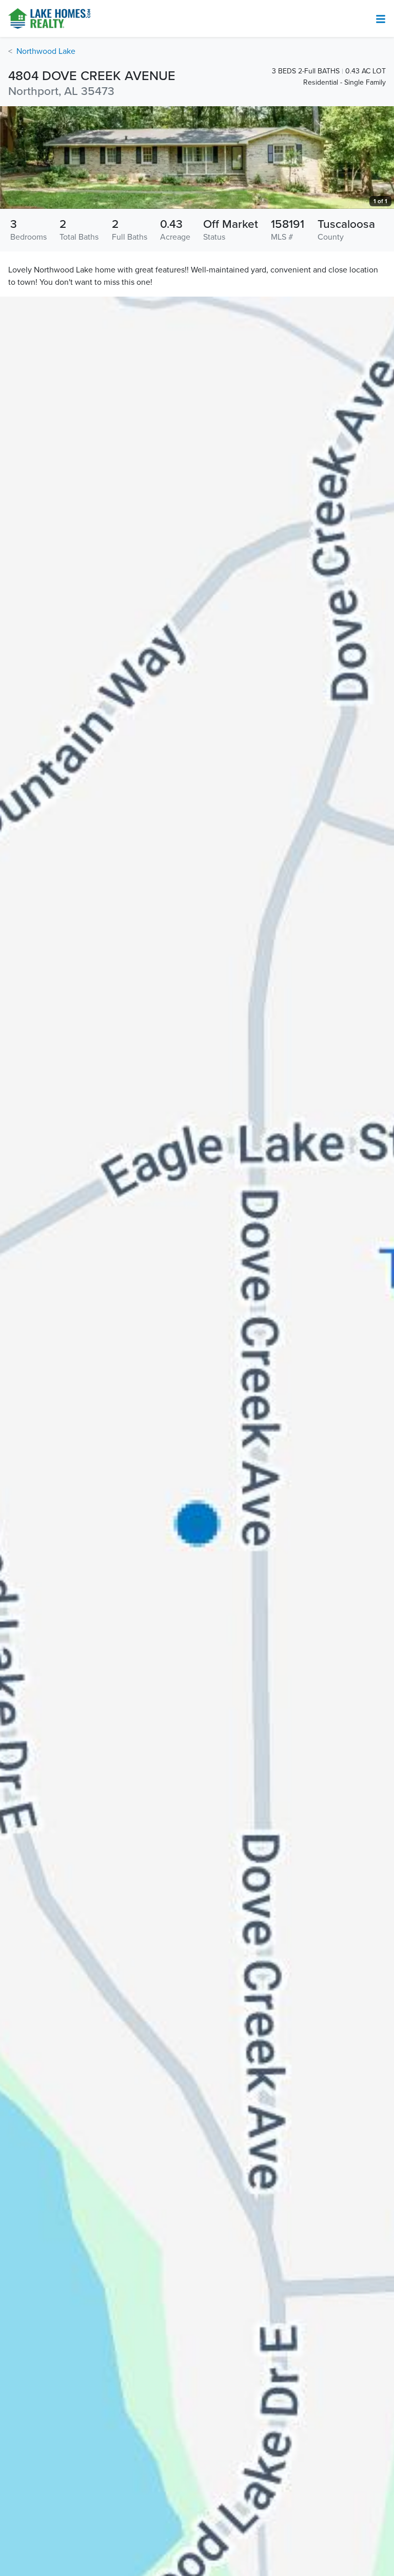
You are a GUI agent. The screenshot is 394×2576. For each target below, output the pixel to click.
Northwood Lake (46, 51)
